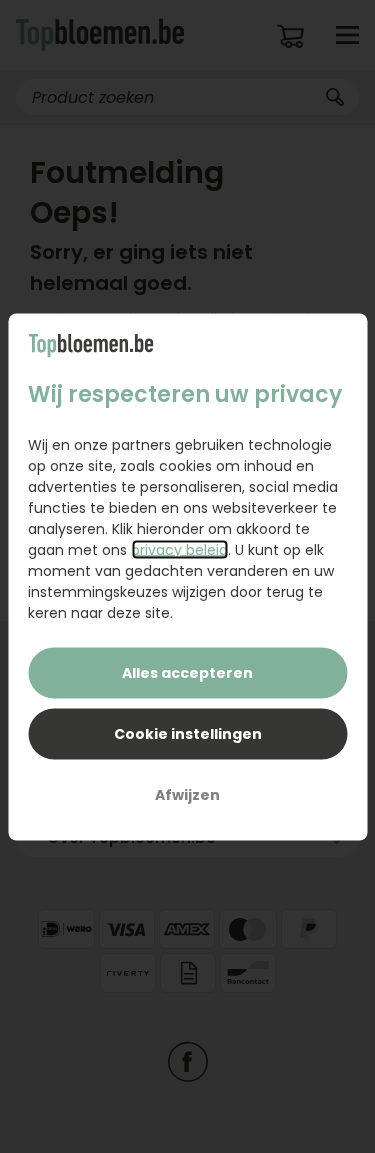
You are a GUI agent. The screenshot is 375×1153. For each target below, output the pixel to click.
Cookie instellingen (188, 733)
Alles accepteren (187, 672)
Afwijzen (187, 794)
